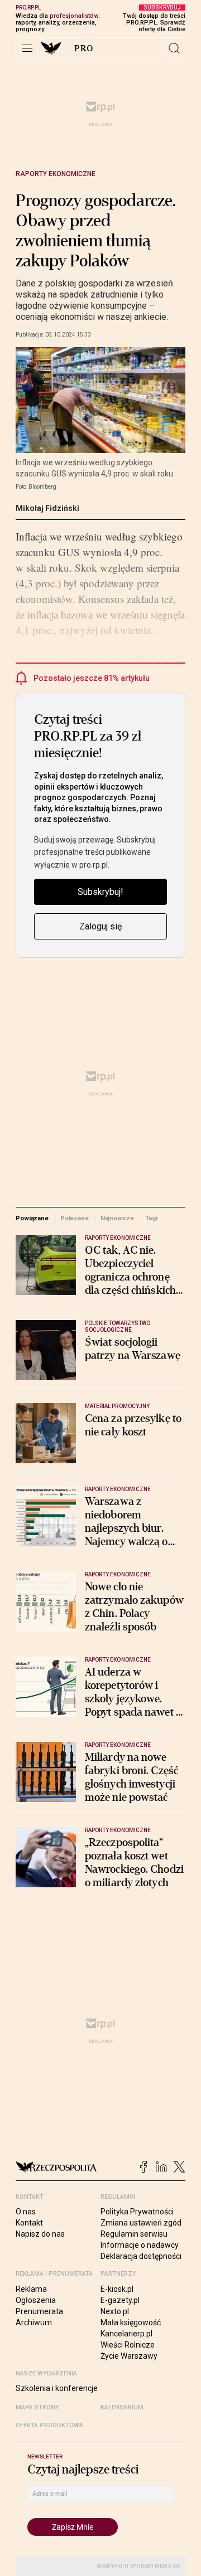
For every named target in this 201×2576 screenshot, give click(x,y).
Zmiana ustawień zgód (141, 2223)
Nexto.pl (115, 2311)
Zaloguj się (100, 926)
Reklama (31, 2289)
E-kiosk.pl (117, 2289)
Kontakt (29, 2223)
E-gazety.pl (120, 2300)
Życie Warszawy (129, 2356)
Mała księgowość (131, 2322)
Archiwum (34, 2322)
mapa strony (37, 2407)
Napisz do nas (40, 2234)
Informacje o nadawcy (140, 2245)
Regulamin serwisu (134, 2234)
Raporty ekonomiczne (56, 174)
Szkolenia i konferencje (57, 2388)
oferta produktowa (49, 2425)
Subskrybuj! (100, 892)
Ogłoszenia (36, 2300)
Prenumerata (39, 2311)
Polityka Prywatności (137, 2212)
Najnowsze (117, 1218)
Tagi (151, 1218)
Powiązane (32, 1218)
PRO (84, 48)
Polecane (75, 1218)
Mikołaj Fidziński (47, 508)
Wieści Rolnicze (128, 2345)
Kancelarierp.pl (126, 2334)
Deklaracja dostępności (141, 2256)
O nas (26, 2212)
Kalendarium (122, 2407)
